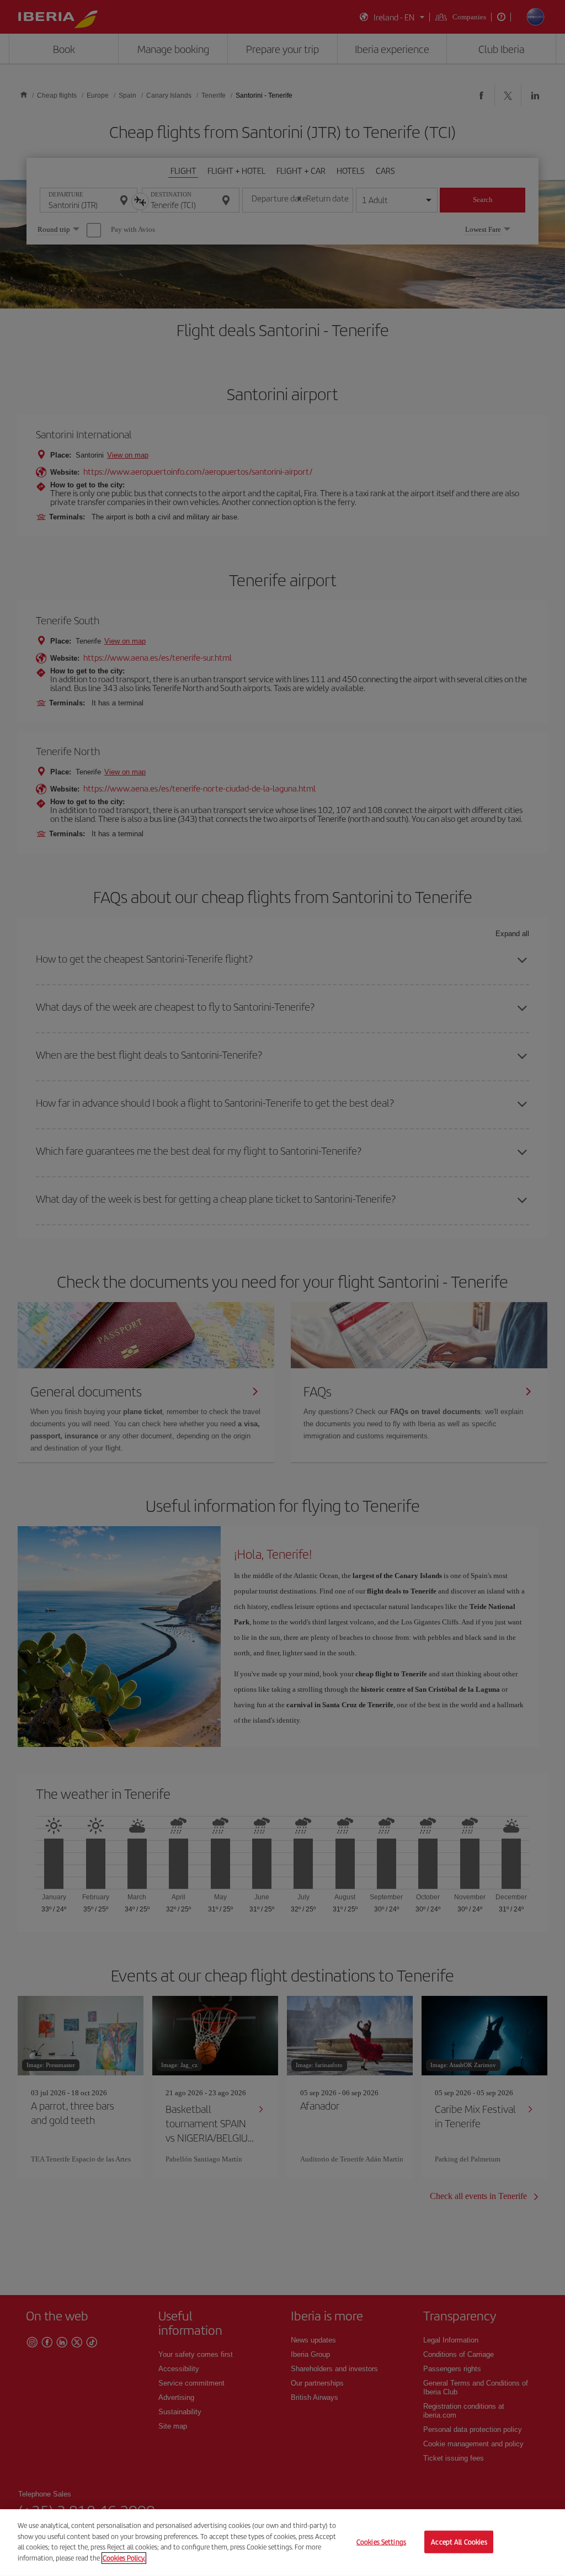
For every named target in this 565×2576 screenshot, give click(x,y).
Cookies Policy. (124, 2558)
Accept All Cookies (459, 2542)
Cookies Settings (381, 2542)
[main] (282, 2543)
